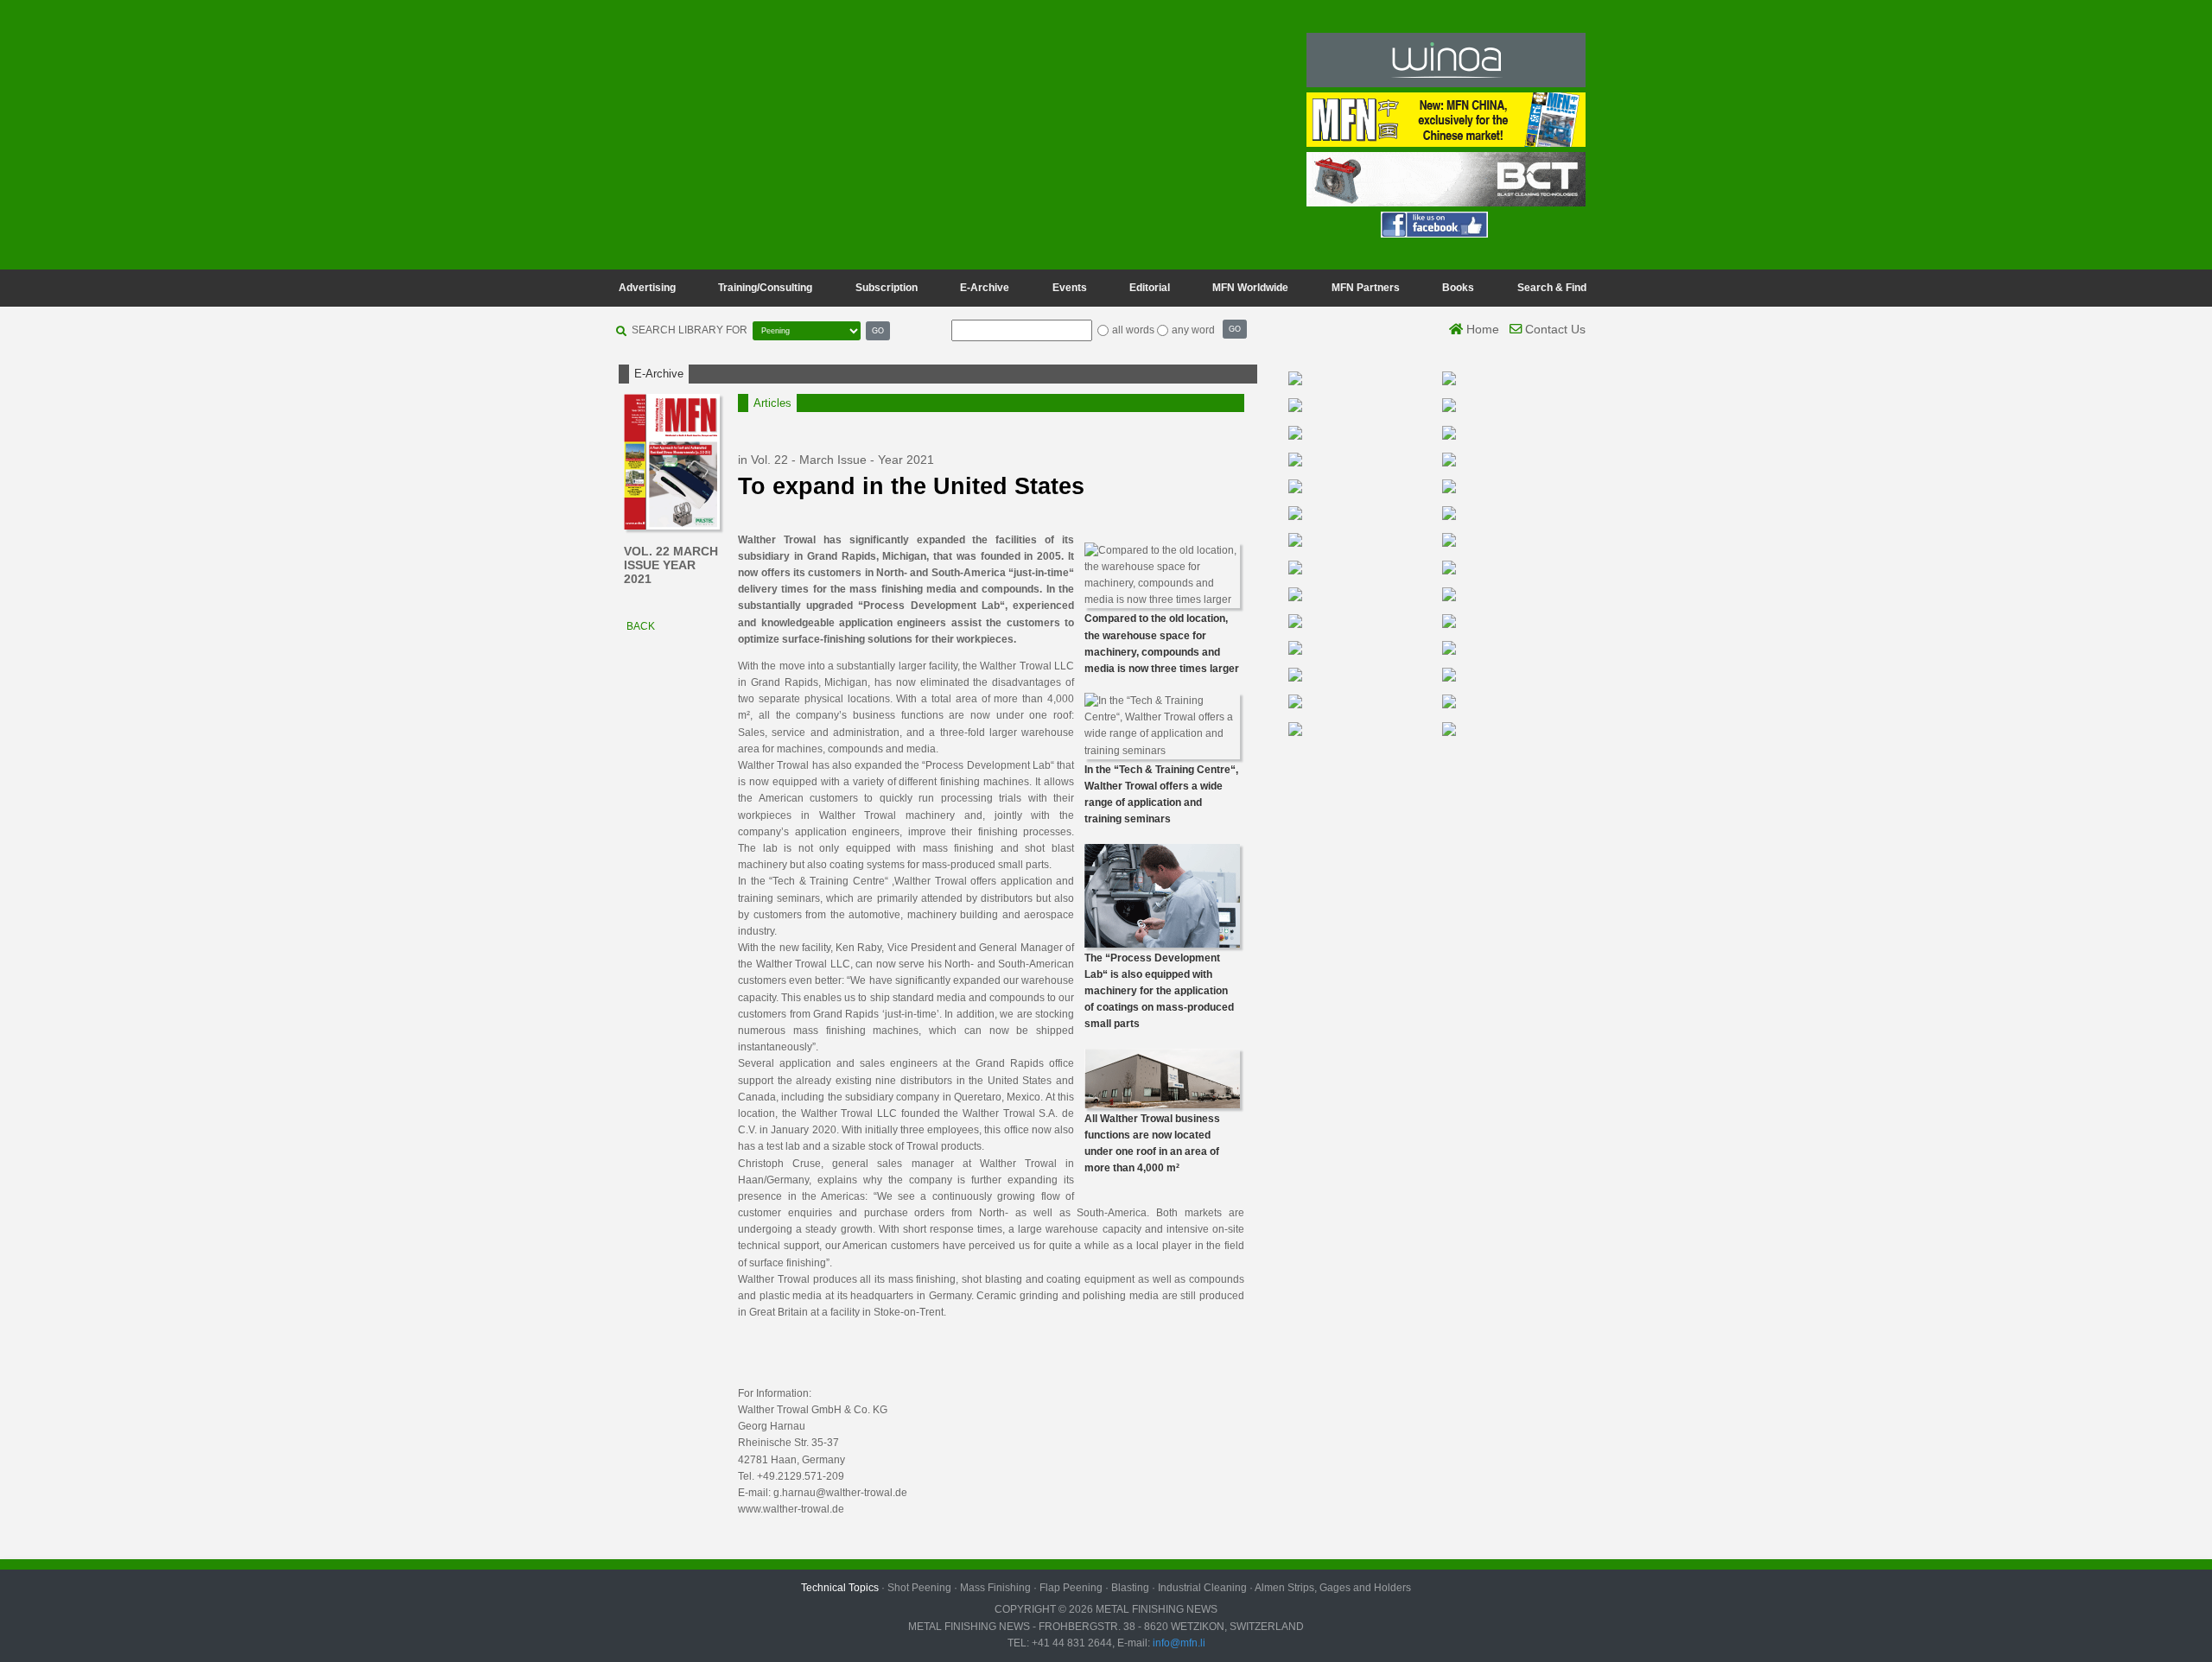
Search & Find (1552, 288)
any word (1193, 330)
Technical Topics (840, 1588)
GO (878, 330)
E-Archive (985, 288)
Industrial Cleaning (1202, 1588)
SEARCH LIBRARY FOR (690, 330)
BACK (639, 626)
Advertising (647, 288)
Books (1458, 288)
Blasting (1130, 1588)
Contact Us (1554, 329)
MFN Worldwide (1250, 288)
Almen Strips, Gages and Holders (1333, 1588)
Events (1070, 288)
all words (1133, 330)
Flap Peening (1071, 1588)
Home (1481, 329)
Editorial (1150, 288)
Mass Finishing (995, 1588)
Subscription (887, 288)
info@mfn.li (1178, 1643)
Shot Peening (919, 1588)
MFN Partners (1366, 288)
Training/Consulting (765, 288)
